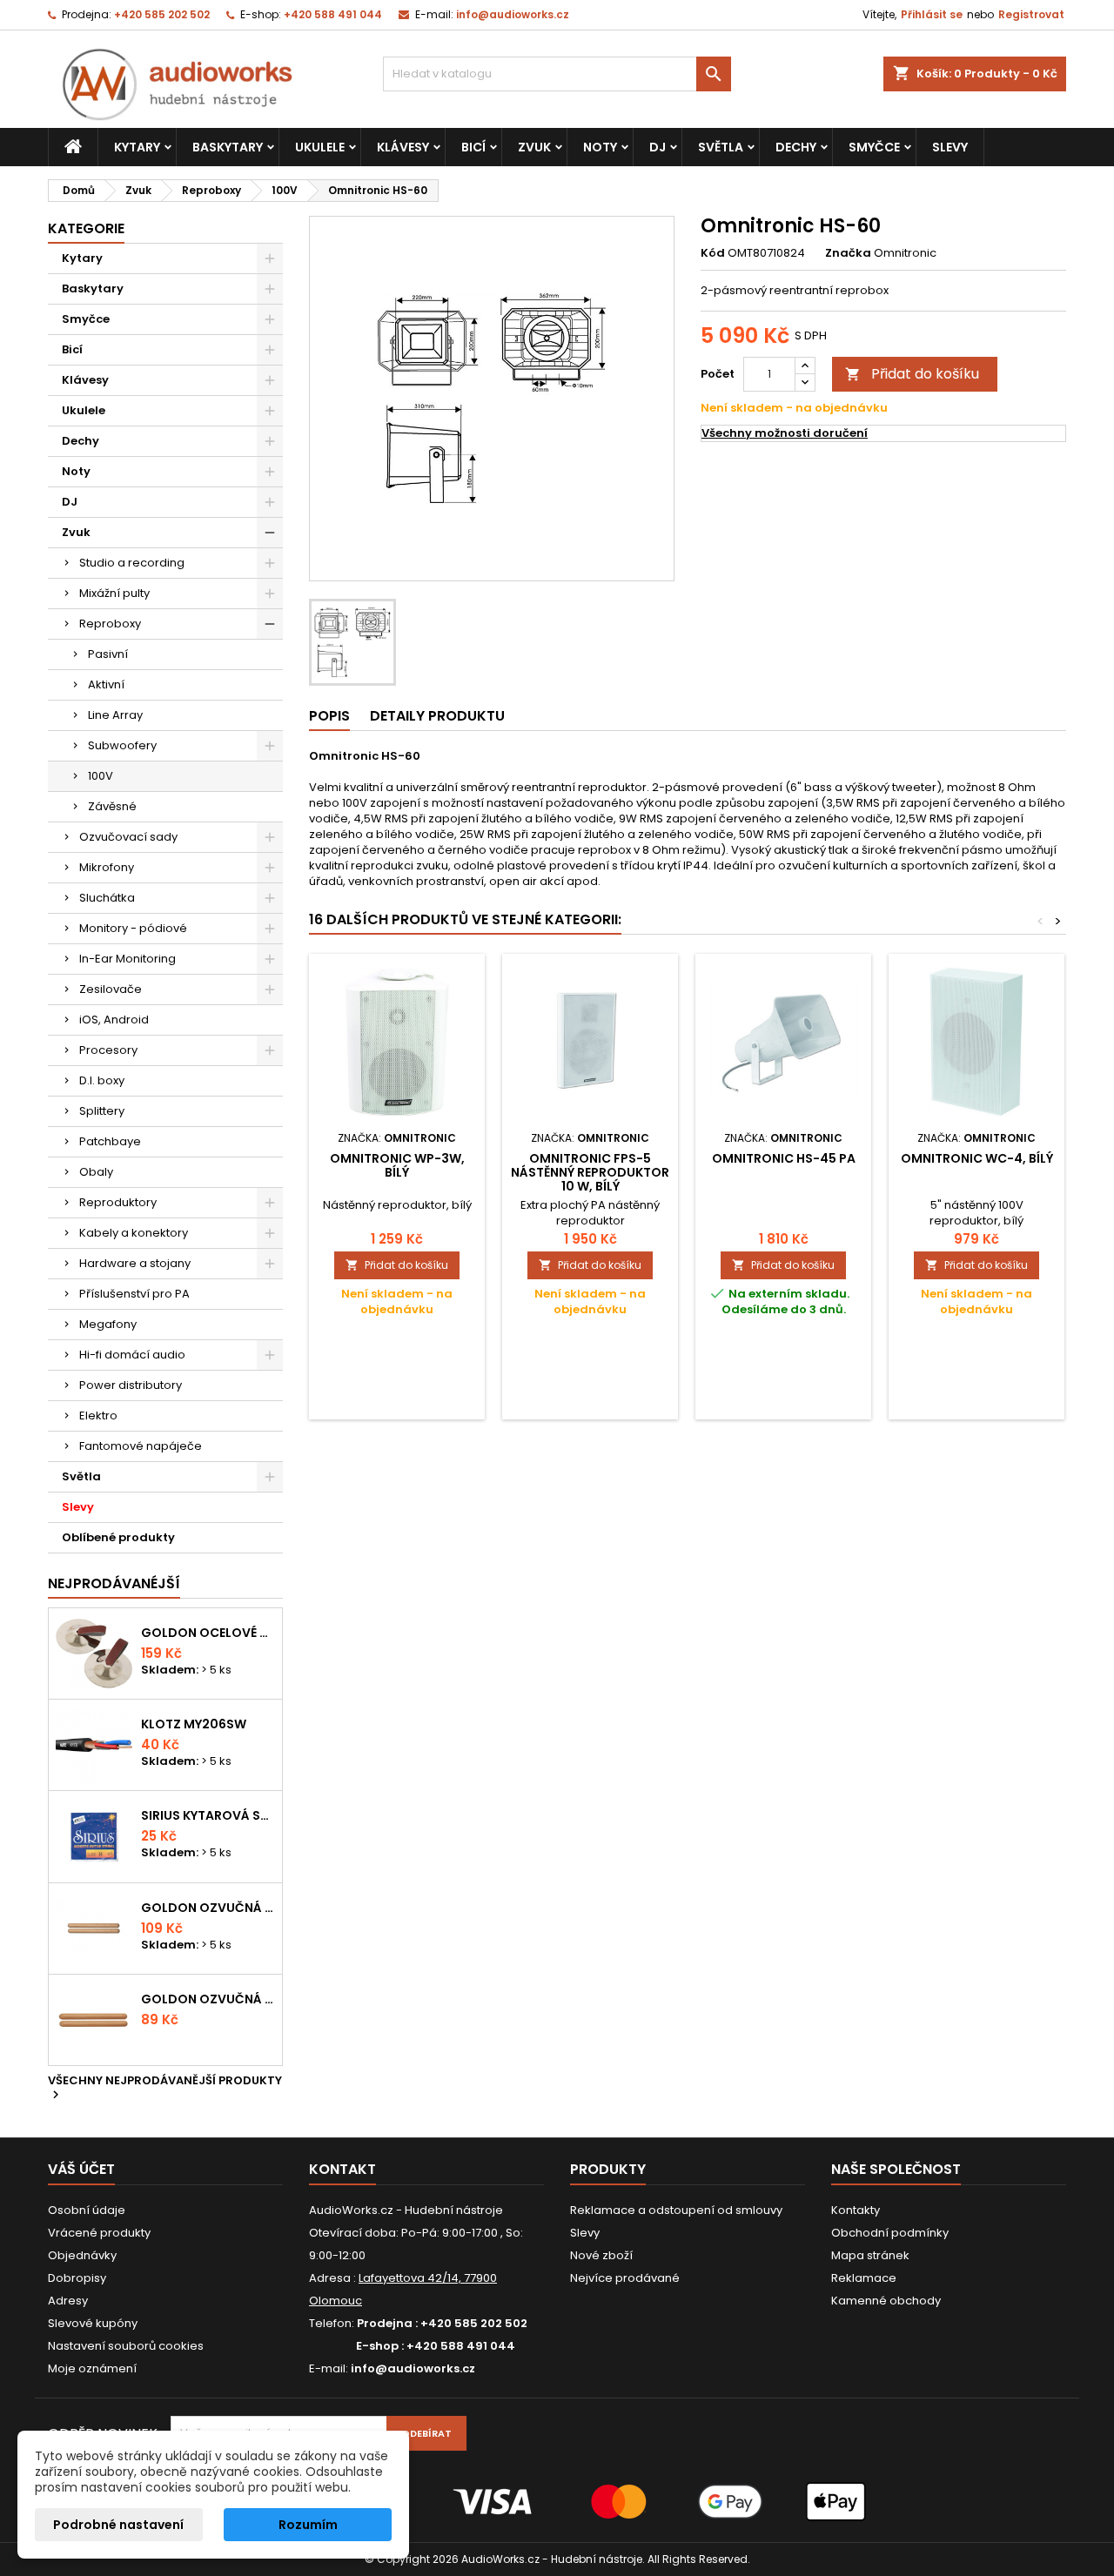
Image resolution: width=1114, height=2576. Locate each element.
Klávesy (403, 147)
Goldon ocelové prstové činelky (208, 1633)
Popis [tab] (329, 716)
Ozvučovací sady (128, 837)
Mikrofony (107, 867)
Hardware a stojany (135, 1263)
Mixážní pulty (114, 593)
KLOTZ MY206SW (194, 1724)
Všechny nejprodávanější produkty (165, 2089)
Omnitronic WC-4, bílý (977, 1158)
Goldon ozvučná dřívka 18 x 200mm (208, 1908)
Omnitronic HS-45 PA (784, 1158)
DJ (658, 147)
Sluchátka (107, 898)
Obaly (96, 1172)
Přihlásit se (932, 14)
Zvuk (534, 147)
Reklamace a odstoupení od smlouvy (676, 2210)
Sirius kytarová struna (208, 1815)
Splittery (102, 1111)
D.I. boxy (102, 1080)
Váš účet (81, 2169)
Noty (600, 147)
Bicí (473, 147)
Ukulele (320, 147)
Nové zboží (601, 2255)
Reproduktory (118, 1202)
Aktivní (106, 684)
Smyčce (874, 147)
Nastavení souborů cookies (126, 2346)
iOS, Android (114, 1020)
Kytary (137, 147)
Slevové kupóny (93, 2323)
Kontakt (342, 2169)
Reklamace (864, 2278)
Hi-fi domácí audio (132, 1355)
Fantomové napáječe (141, 1446)
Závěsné (112, 806)
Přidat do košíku (912, 374)
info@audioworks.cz (513, 14)
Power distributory (131, 1385)
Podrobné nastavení (118, 2525)
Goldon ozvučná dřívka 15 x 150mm (208, 1999)
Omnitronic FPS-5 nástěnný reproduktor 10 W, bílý (590, 1172)
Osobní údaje (87, 2210)
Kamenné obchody (886, 2301)
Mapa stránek (870, 2255)
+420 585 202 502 (162, 14)
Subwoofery (122, 745)
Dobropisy (77, 2278)
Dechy (796, 147)
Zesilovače (111, 989)
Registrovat (1031, 14)
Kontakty (856, 2210)
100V (101, 776)
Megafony (108, 1324)
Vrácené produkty (99, 2233)
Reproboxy (110, 624)
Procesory (108, 1050)
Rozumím (308, 2525)
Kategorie (86, 228)
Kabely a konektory (134, 1233)
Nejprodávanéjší (114, 1583)
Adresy (68, 2301)
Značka (848, 253)
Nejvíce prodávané (625, 2278)
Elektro (98, 1415)
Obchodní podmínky (890, 2233)
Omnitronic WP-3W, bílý (397, 1165)
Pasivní (108, 654)
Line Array (115, 715)
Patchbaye (110, 1141)
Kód (713, 253)
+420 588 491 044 (333, 14)
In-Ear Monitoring (128, 959)
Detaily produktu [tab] (437, 716)
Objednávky (82, 2255)
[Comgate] (557, 2501)
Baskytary (228, 147)
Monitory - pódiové (133, 928)
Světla (721, 147)
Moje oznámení (92, 2368)
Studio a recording (132, 563)
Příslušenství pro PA (134, 1294)
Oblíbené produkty (118, 1537)
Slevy (950, 147)
